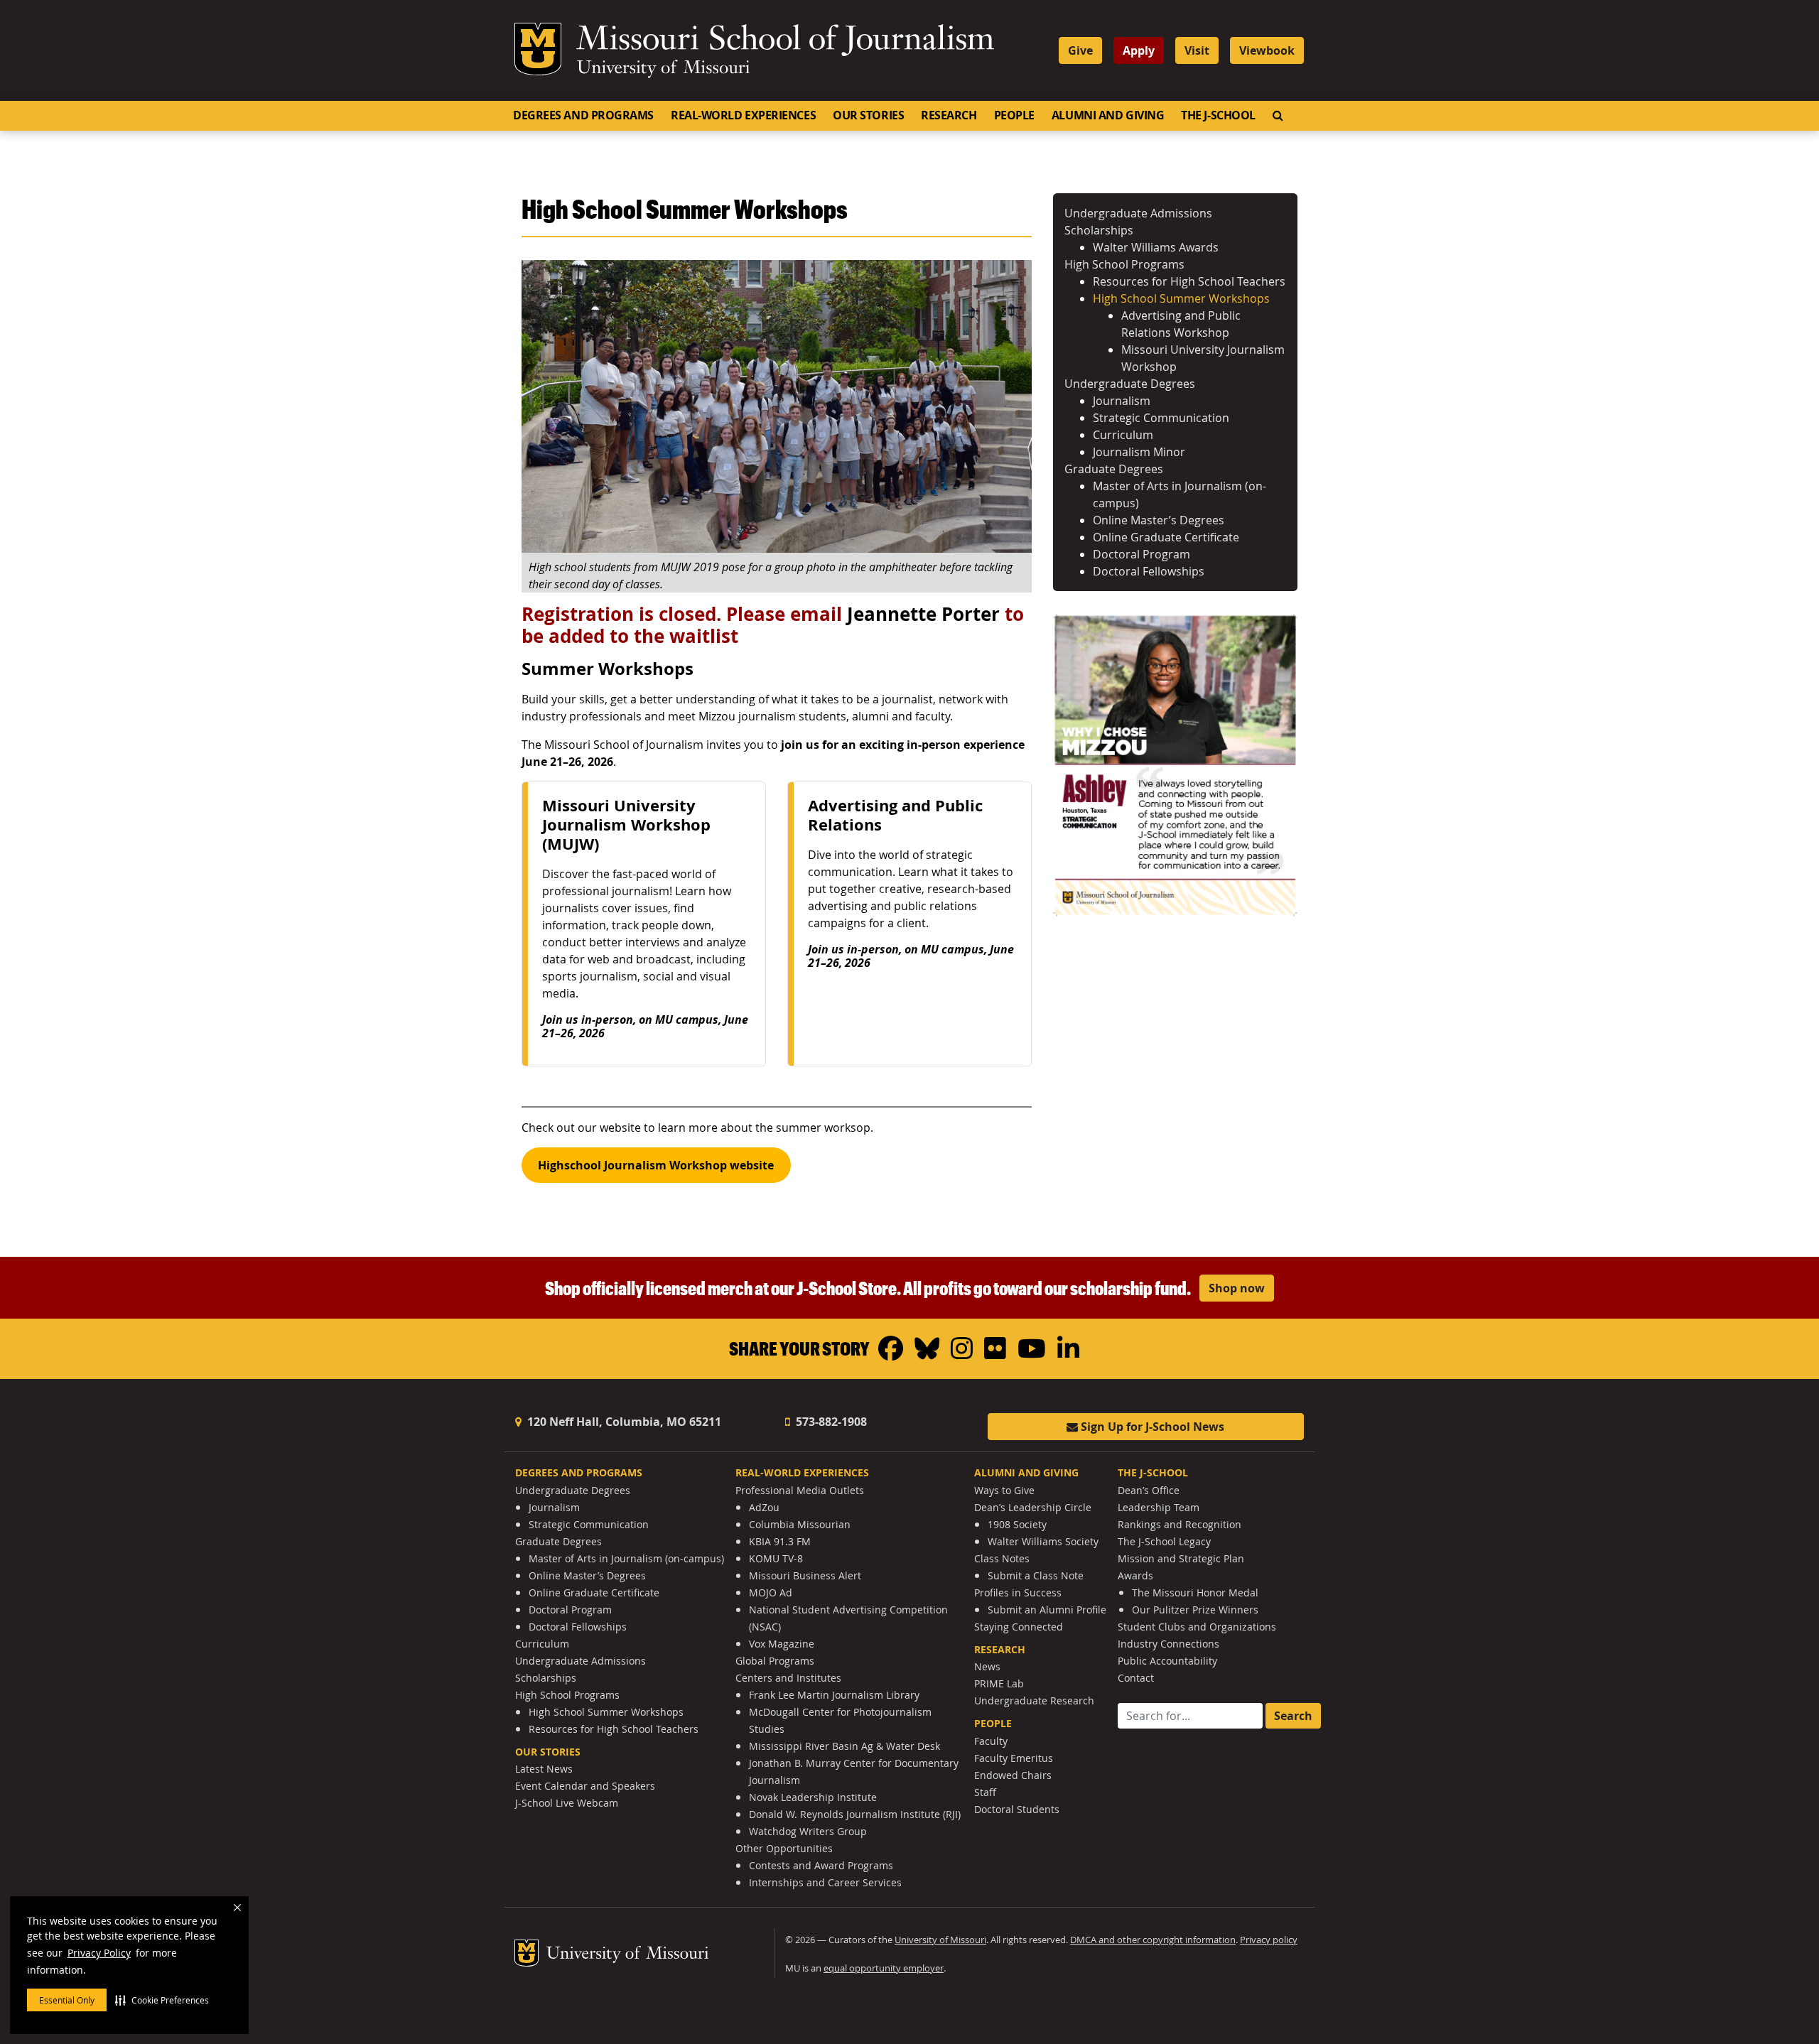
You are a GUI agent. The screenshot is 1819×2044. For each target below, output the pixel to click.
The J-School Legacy (1164, 1541)
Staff (985, 1792)
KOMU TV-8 (776, 1558)
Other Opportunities (784, 1848)
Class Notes (1002, 1558)
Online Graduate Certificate (1166, 537)
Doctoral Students (1017, 1809)
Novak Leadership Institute (813, 1797)
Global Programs (775, 1661)
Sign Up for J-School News (1151, 1427)
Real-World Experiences (743, 115)
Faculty (991, 1741)
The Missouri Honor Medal (1195, 1593)
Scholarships (1099, 230)
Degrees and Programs (583, 115)
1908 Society (1017, 1524)
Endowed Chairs (1013, 1775)
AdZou (764, 1507)
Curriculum (1123, 435)
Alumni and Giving (1108, 115)
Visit (1197, 50)
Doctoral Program (1141, 554)
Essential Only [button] (67, 2000)
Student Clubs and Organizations (1197, 1627)
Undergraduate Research (1034, 1700)
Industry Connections (1168, 1644)
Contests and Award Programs (821, 1865)
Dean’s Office (1149, 1490)
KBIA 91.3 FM (780, 1541)
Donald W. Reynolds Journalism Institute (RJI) (855, 1814)
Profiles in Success (1018, 1593)
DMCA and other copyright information (1153, 1940)
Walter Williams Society (1043, 1541)
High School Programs (1124, 264)
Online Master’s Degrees (1159, 520)
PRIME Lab (999, 1683)
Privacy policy (1269, 1940)
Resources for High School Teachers (1189, 281)
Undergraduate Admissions (1138, 213)
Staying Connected (1019, 1627)
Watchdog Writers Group (808, 1831)
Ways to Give (1004, 1490)
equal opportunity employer (884, 1968)
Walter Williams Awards (1156, 247)
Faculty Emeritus (1014, 1758)
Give (1080, 50)
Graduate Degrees (1114, 469)
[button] (162, 2000)
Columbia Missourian (800, 1524)
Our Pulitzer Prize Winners (1195, 1610)
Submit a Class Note (1036, 1575)
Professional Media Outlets (800, 1490)
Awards (1135, 1575)
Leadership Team (1159, 1507)
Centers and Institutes (788, 1678)
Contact (1136, 1678)
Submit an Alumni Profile (1047, 1610)
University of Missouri (663, 69)
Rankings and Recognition (1180, 1524)
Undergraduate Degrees (1130, 384)
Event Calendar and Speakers (585, 1786)
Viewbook (1267, 50)
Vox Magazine (782, 1644)
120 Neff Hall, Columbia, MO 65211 (623, 1422)
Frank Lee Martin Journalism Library (834, 1695)
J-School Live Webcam (567, 1803)
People (1014, 115)
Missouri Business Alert (805, 1575)
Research (949, 115)
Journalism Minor (1139, 452)
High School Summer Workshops (1181, 298)
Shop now (1237, 1288)
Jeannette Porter (923, 614)
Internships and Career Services (825, 1882)
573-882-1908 (830, 1422)
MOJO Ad (771, 1593)
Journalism (1122, 401)
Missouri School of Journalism (785, 41)
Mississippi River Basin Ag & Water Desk (844, 1746)
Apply (1139, 50)
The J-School (1218, 115)
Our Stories (868, 115)
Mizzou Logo (538, 49)
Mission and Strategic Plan (1181, 1558)
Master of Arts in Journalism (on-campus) (626, 1558)
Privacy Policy (99, 1953)
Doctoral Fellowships (1149, 571)
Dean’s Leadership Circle (1033, 1507)
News (987, 1666)
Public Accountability (1167, 1661)
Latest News (544, 1769)
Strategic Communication (1161, 418)
